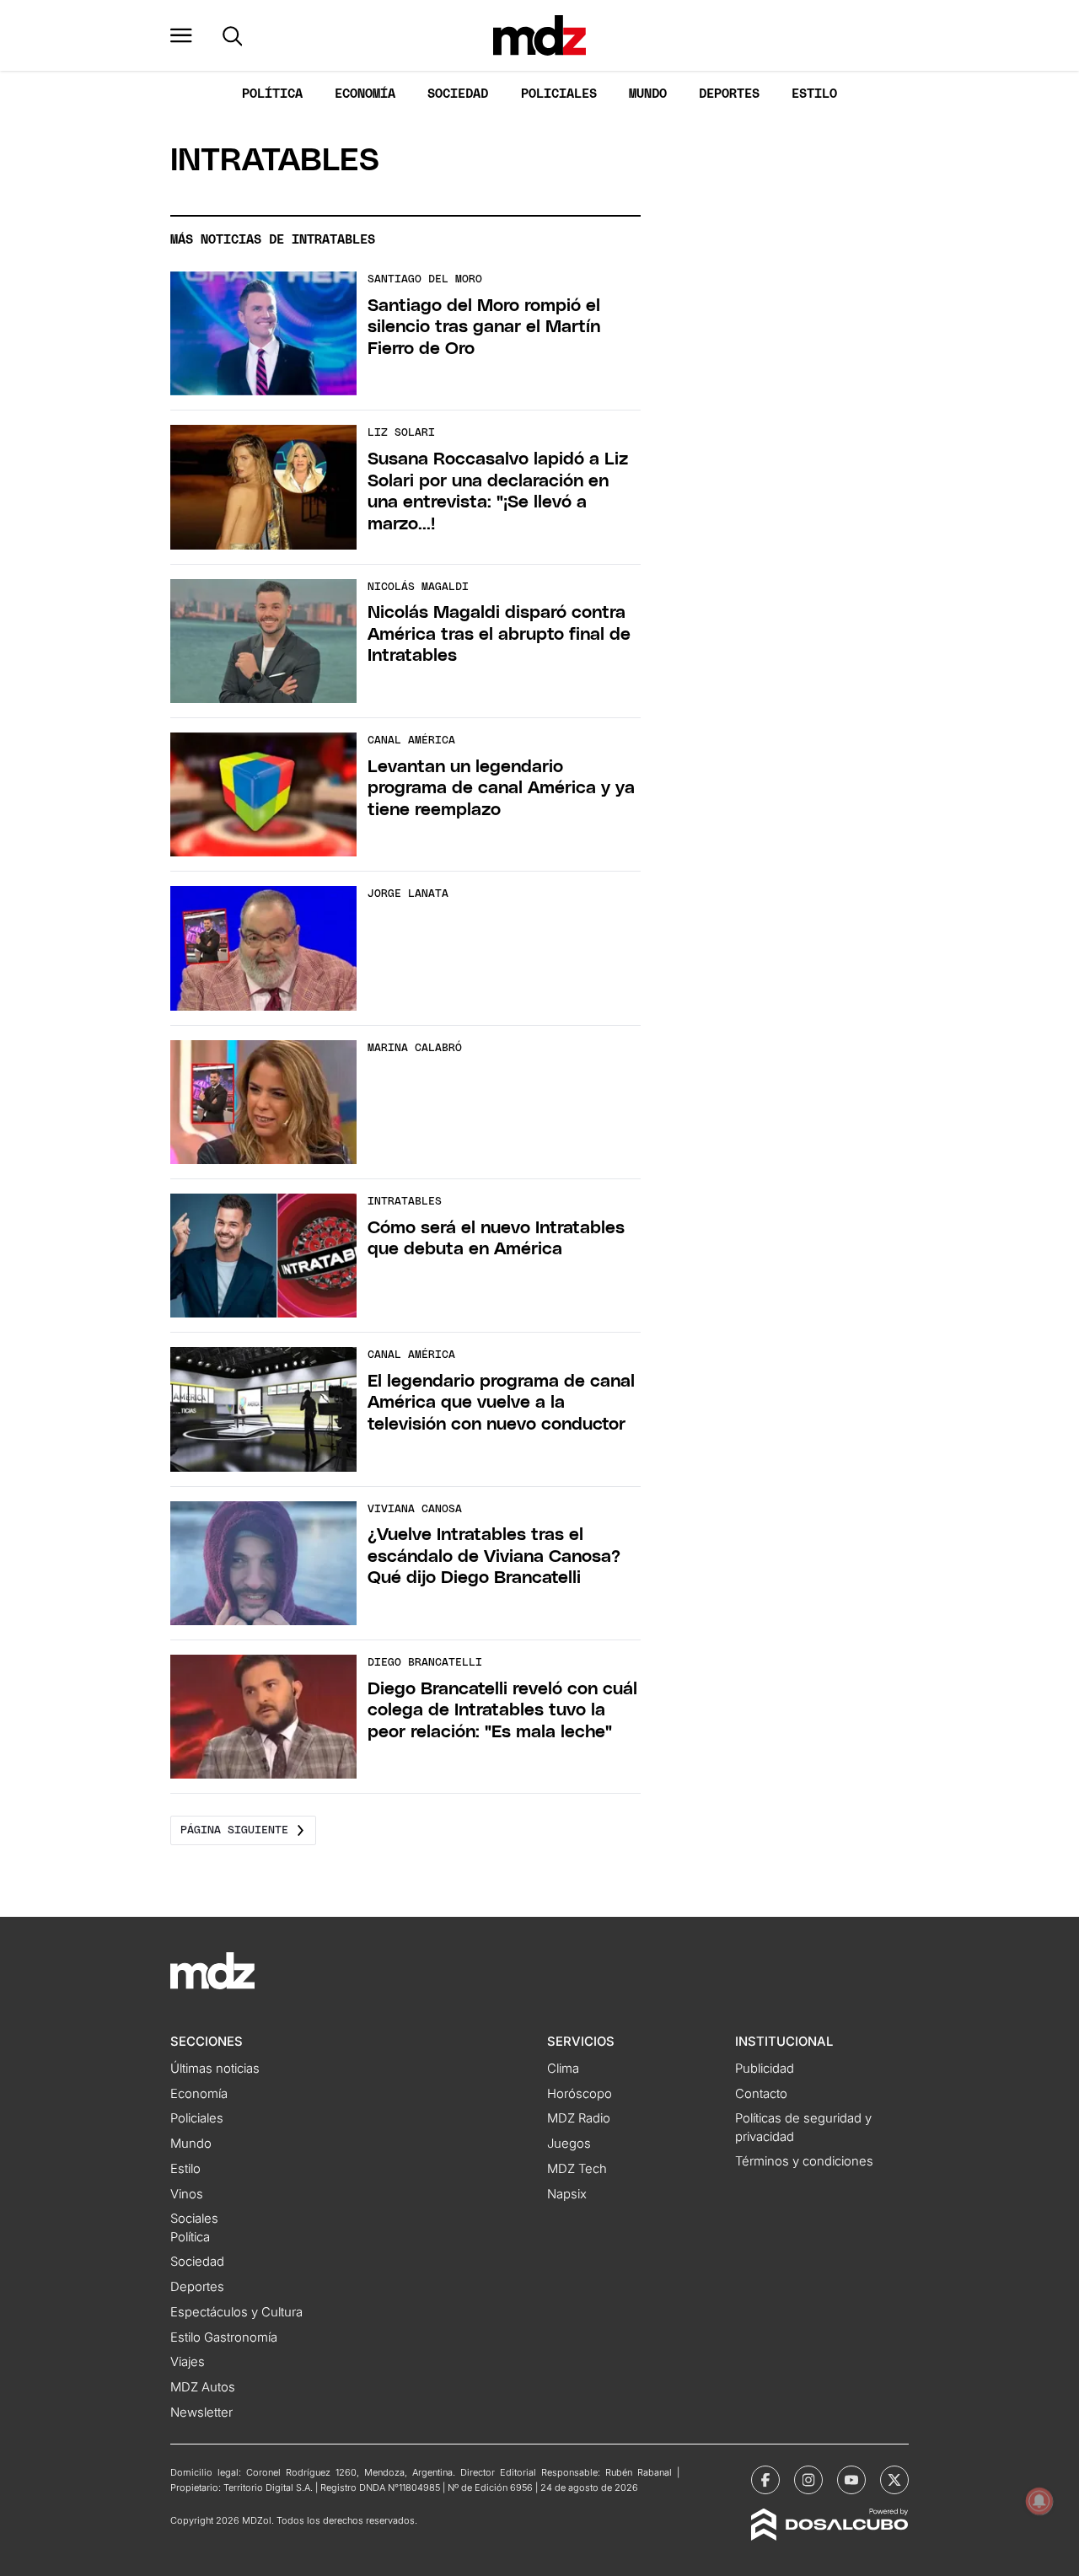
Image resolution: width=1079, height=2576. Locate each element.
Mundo (648, 94)
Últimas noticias (215, 2069)
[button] (181, 35)
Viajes (188, 2362)
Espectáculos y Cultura (236, 2312)
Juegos (569, 2144)
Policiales (559, 94)
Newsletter (201, 2412)
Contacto (761, 2094)
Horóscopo (580, 2094)
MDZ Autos (203, 2387)
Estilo (814, 94)
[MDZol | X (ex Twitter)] (894, 2480)
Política (272, 94)
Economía (365, 94)
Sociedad (458, 94)
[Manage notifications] (1039, 2501)
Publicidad (765, 2069)
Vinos (187, 2194)
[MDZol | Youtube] (851, 2480)
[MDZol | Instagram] (808, 2480)
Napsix (567, 2194)
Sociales (194, 2219)
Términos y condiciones (804, 2161)
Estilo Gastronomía (224, 2337)
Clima (563, 2069)
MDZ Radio (579, 2118)
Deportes (729, 94)
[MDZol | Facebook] (765, 2480)
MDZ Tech (577, 2169)
